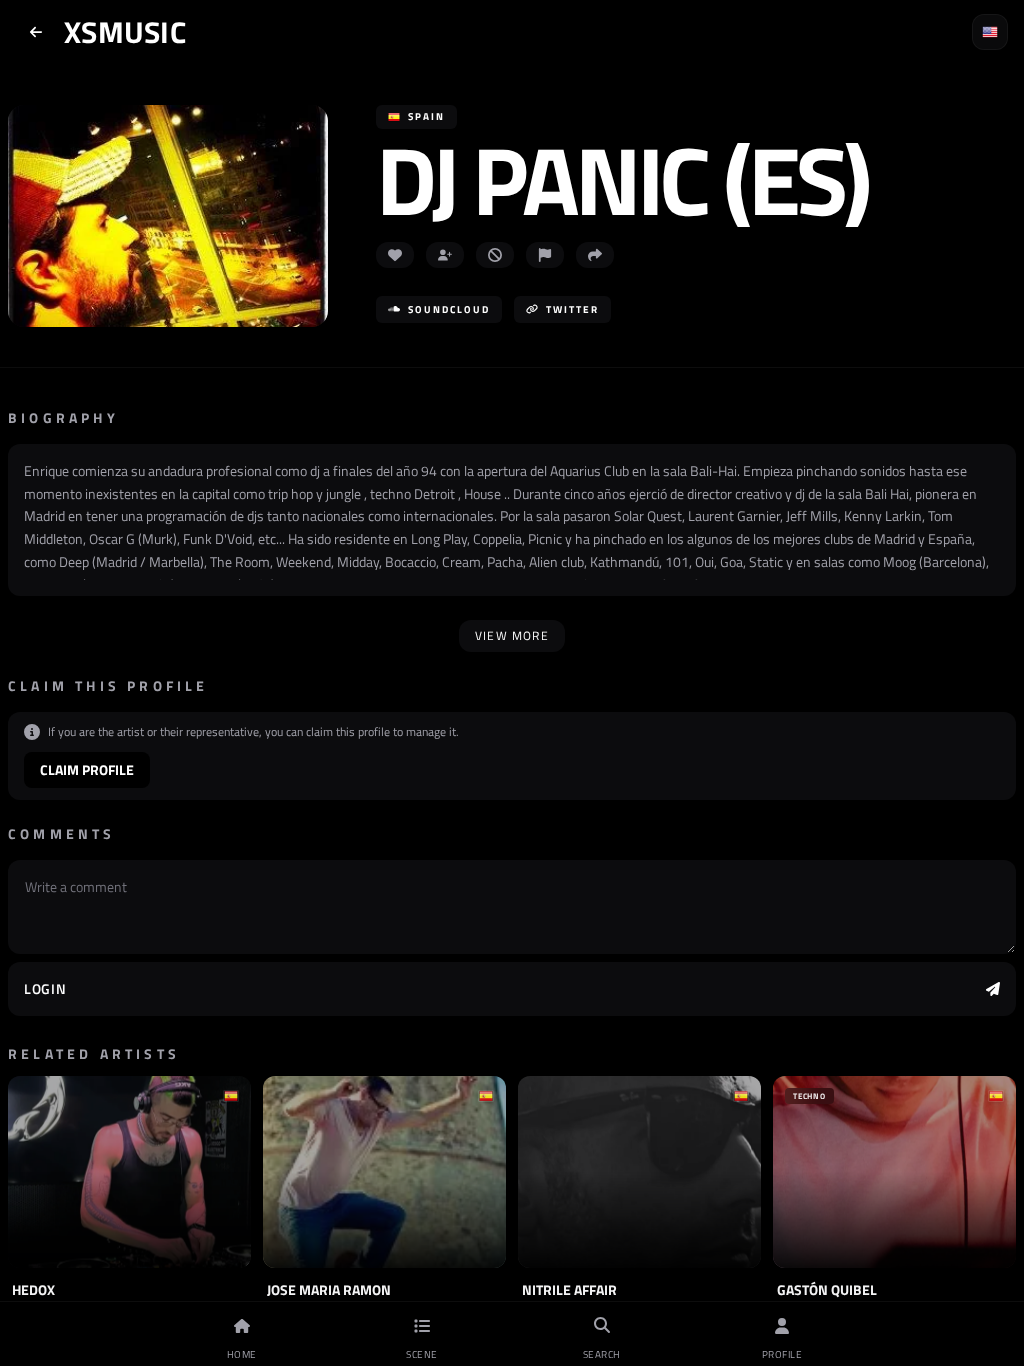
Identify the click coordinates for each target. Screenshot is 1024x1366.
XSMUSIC (125, 32)
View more (512, 635)
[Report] (545, 255)
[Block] (495, 255)
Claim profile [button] (87, 769)
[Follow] (445, 255)
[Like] (395, 255)
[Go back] (36, 32)
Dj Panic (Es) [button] (622, 179)
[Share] (595, 255)
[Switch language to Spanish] (990, 32)
